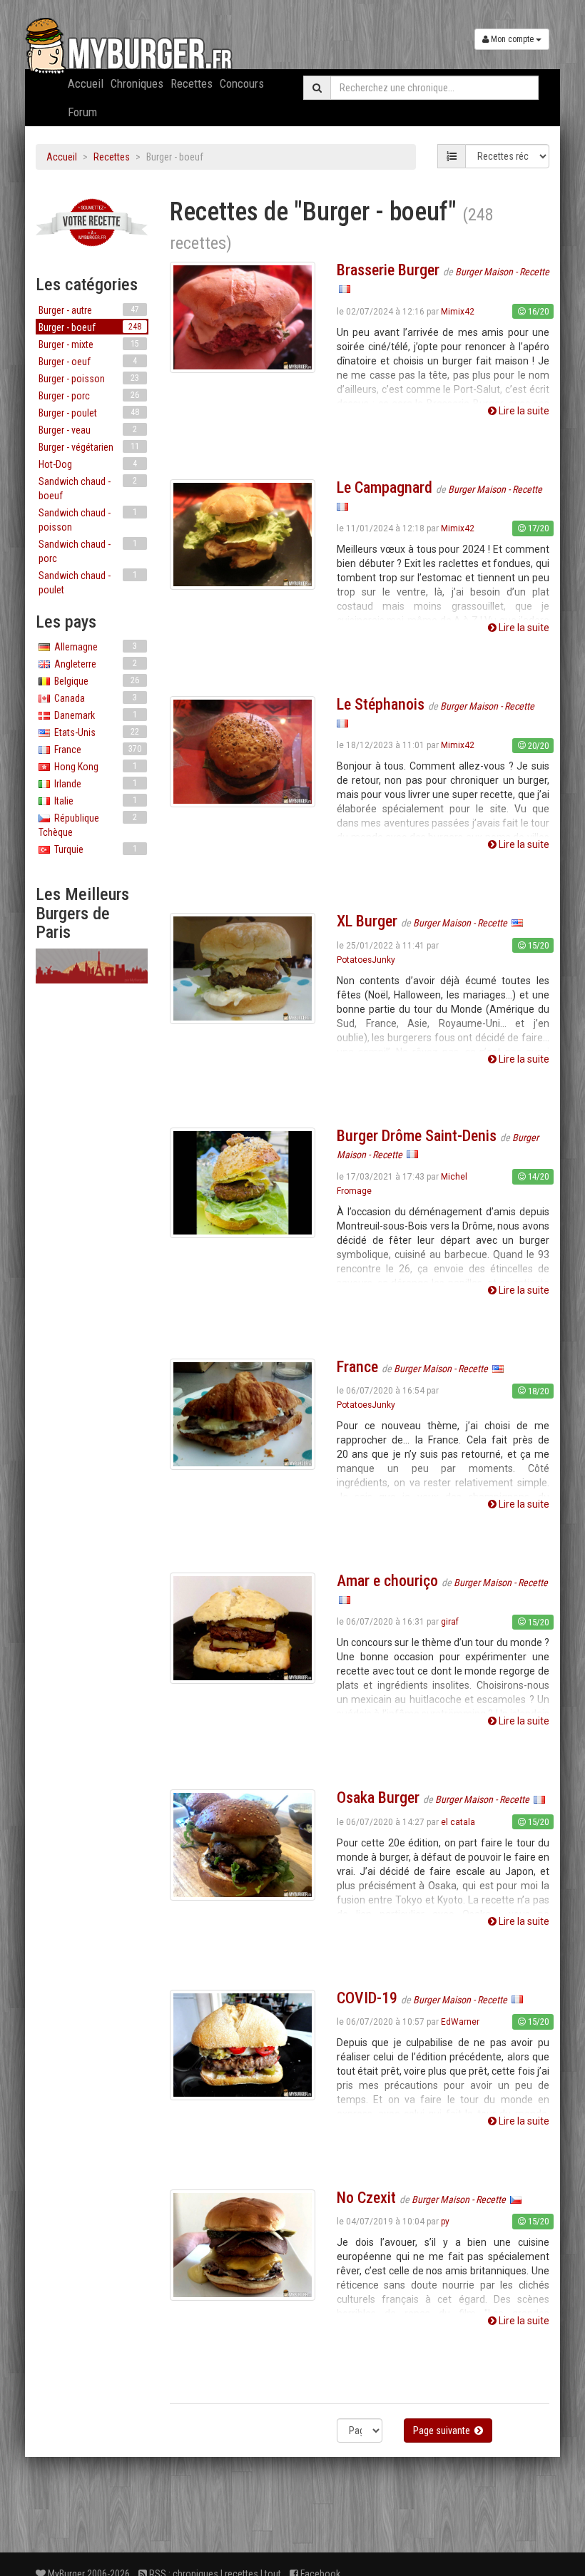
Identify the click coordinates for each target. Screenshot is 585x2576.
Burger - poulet (89, 413)
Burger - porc (89, 396)
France (96, 750)
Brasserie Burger (388, 270)
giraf (450, 1622)
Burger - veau (88, 430)
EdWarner (460, 2022)
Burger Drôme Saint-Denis (417, 1136)
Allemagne (93, 647)
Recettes (192, 83)
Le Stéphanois (381, 704)
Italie (93, 801)
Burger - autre (89, 310)
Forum (82, 112)
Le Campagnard (385, 487)
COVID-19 (367, 1998)
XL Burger (367, 921)
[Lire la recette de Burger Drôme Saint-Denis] (243, 1182)
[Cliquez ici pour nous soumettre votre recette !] (92, 223)
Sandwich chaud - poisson (88, 520)
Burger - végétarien (89, 447)
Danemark (93, 715)
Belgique (95, 681)
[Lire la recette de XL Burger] (243, 968)
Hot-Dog (88, 464)
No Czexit (366, 2198)
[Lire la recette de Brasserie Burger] (243, 317)
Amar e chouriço (387, 1581)
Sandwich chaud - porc (88, 551)
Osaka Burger (378, 1798)
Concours (242, 83)
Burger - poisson (89, 379)
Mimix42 (458, 312)
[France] (345, 289)
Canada (93, 698)
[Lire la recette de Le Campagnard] (243, 533)
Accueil (86, 83)
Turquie (93, 849)
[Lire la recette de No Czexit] (243, 2244)
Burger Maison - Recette (502, 272)
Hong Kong (93, 767)
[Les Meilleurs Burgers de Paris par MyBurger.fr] (92, 966)
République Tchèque (88, 825)
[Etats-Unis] (517, 923)
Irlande (93, 784)
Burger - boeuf (90, 327)
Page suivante (444, 2431)
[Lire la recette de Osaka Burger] (243, 1844)
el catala (458, 1822)
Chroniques (137, 83)
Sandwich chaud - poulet (88, 583)
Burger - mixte (89, 344)
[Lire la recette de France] (243, 1413)
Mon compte (512, 39)
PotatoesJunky (366, 960)
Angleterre (93, 664)
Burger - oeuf (88, 362)
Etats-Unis (95, 732)
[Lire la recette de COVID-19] (243, 2044)
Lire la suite (523, 411)
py (445, 2222)
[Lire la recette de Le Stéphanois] (243, 751)
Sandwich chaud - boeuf (88, 489)
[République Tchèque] (516, 2199)
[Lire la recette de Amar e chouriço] (243, 1627)
